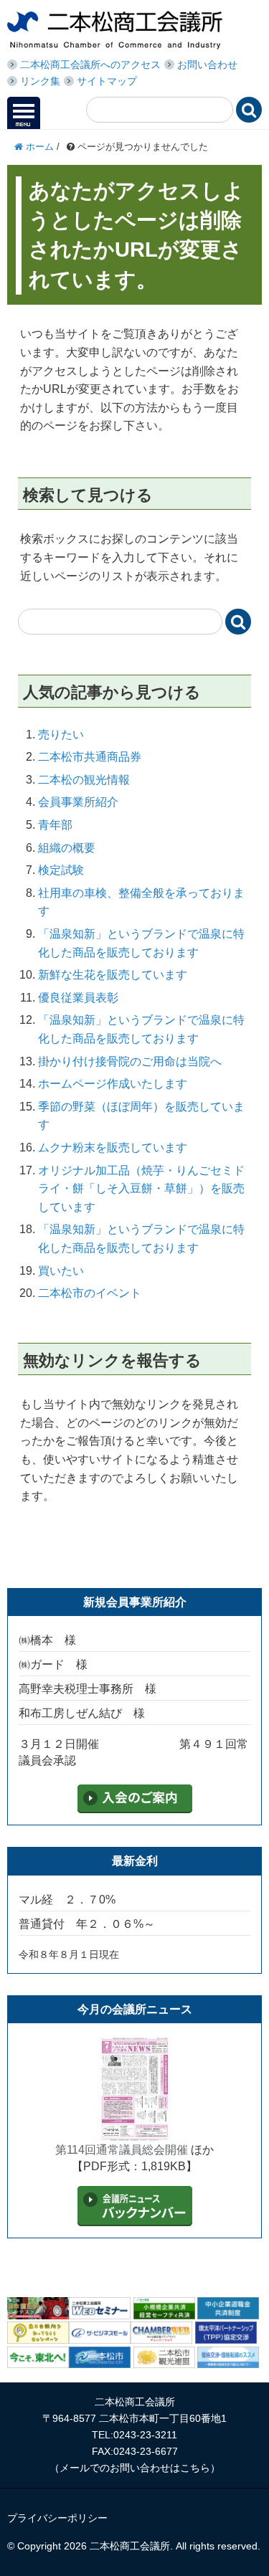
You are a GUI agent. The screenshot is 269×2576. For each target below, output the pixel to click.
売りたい (61, 735)
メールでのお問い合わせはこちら (135, 2468)
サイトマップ (107, 81)
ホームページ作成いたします (113, 1084)
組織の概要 (67, 848)
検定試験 (61, 870)
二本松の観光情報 (84, 780)
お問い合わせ (207, 65)
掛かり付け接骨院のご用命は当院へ (130, 1061)
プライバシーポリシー (57, 2518)
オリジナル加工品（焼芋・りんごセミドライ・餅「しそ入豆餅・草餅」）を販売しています (141, 1189)
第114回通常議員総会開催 (122, 2150)
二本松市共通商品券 (90, 757)
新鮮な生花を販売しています (113, 975)
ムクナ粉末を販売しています (113, 1147)
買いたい (61, 1271)
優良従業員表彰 (78, 998)
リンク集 (40, 81)
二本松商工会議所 (115, 30)
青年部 (55, 825)
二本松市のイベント (90, 1293)
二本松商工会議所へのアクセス (90, 65)
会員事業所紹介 (78, 802)
